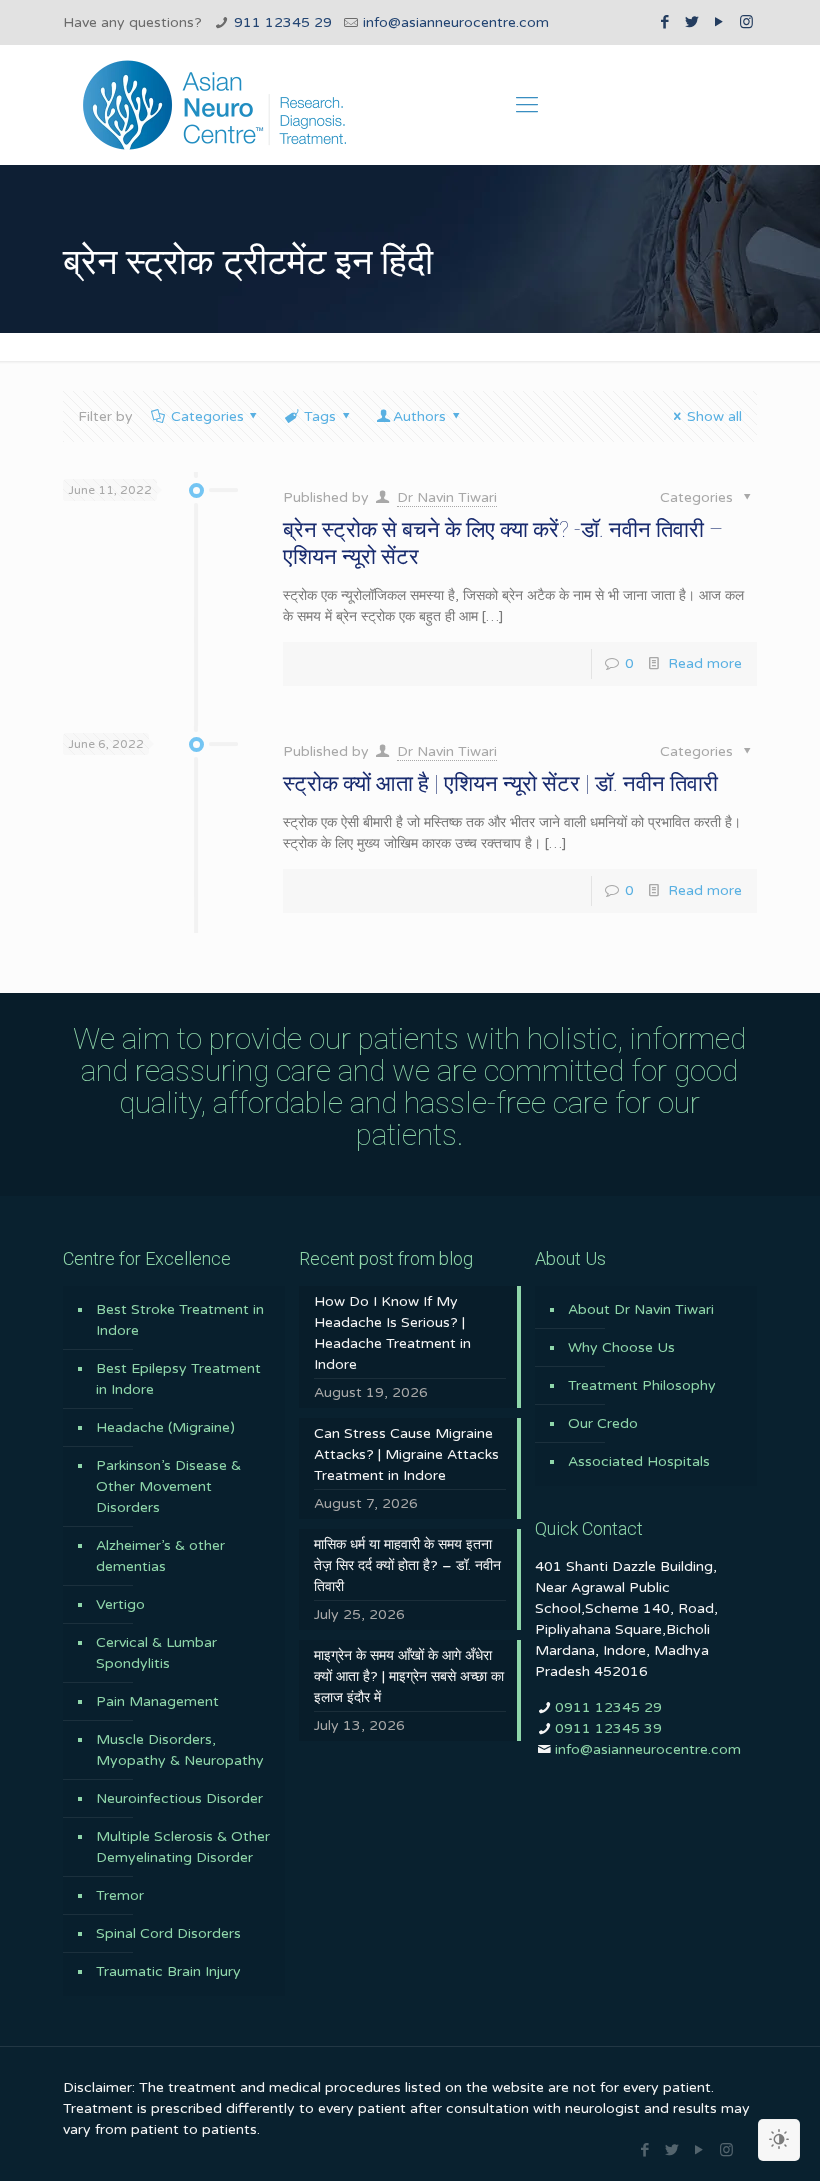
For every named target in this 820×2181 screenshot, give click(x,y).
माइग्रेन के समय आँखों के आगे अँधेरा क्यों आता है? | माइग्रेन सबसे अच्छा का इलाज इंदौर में (409, 1676)
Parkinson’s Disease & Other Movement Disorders (168, 1486)
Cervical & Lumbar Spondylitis (156, 1653)
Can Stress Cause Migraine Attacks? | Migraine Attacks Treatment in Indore (406, 1454)
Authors (419, 416)
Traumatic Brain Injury (168, 1971)
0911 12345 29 (608, 1707)
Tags (320, 416)
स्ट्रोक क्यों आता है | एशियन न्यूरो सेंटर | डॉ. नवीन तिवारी (500, 783)
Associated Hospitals (639, 1461)
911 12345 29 (283, 22)
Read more (705, 663)
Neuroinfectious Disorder (179, 1798)
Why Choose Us (621, 1347)
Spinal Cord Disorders (168, 1933)
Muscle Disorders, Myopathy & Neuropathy (180, 1750)
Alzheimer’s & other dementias (160, 1556)
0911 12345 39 (608, 1728)
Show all (714, 416)
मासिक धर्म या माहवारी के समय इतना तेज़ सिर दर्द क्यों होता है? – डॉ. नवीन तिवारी (407, 1565)
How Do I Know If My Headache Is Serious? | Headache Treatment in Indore (392, 1333)
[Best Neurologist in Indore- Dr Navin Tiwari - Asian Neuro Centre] (214, 105)
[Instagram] (746, 22)
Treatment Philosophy (642, 1385)
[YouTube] (719, 22)
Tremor (120, 1895)
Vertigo (120, 1604)
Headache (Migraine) (165, 1427)
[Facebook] (665, 22)
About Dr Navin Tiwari (641, 1309)
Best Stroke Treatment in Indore (180, 1320)
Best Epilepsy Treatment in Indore (178, 1379)
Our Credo (603, 1423)
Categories (207, 416)
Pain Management (157, 1701)
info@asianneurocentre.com (456, 22)
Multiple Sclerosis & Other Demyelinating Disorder (183, 1847)
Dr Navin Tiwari (447, 497)
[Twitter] (692, 22)
